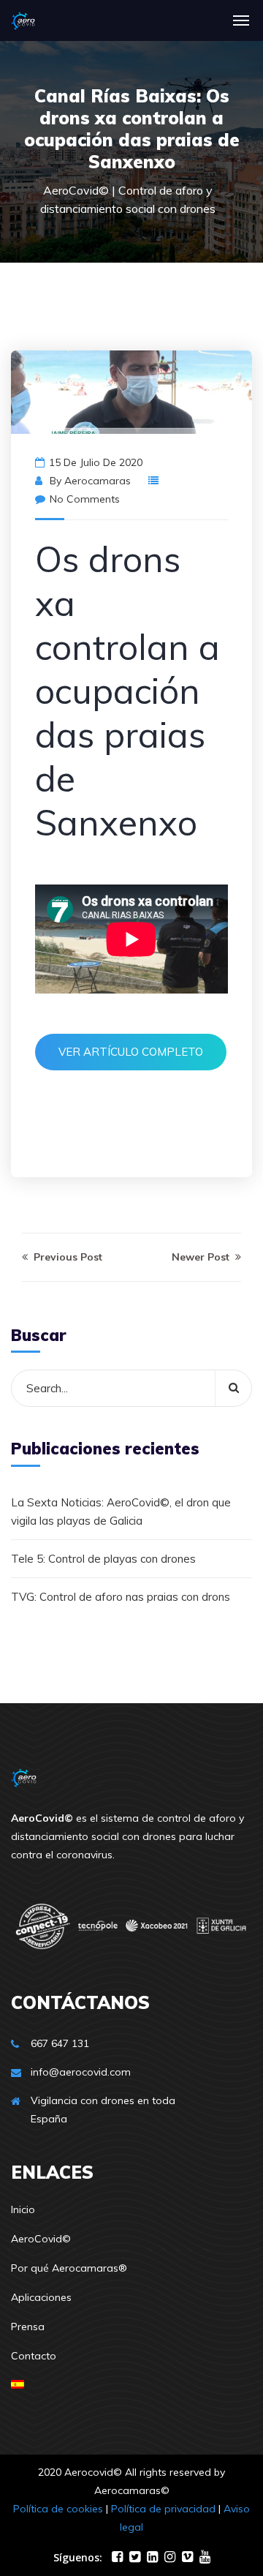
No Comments (85, 499)
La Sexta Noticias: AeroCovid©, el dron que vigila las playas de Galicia (121, 1512)
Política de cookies (58, 2509)
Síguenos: (78, 2557)
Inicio (23, 2209)
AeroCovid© (41, 2239)
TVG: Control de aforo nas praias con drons (121, 1597)
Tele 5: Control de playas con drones (103, 1559)
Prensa (28, 2327)
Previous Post (66, 1257)
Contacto (34, 2356)
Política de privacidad (163, 2509)
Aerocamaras (98, 481)
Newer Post (202, 1257)
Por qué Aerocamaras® (69, 2268)
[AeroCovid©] (23, 20)
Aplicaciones (41, 2297)
